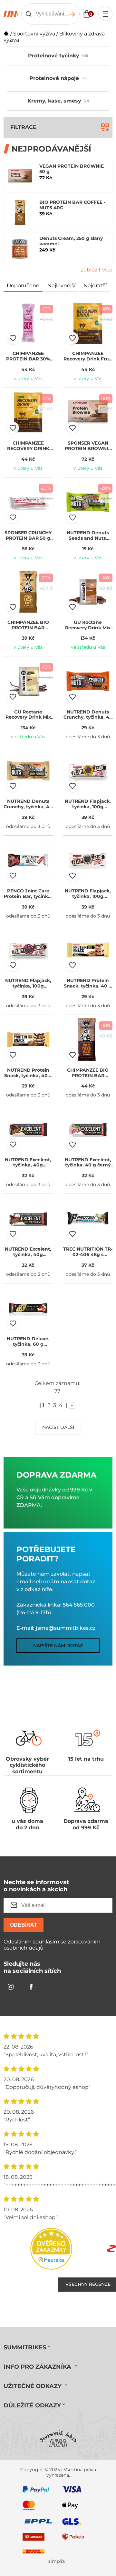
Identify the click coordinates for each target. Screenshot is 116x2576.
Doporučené (23, 285)
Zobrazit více (96, 270)
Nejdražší (95, 285)
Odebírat (24, 1925)
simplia (57, 2561)
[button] (13, 338)
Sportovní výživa (34, 34)
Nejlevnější (61, 285)
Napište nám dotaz (58, 1646)
